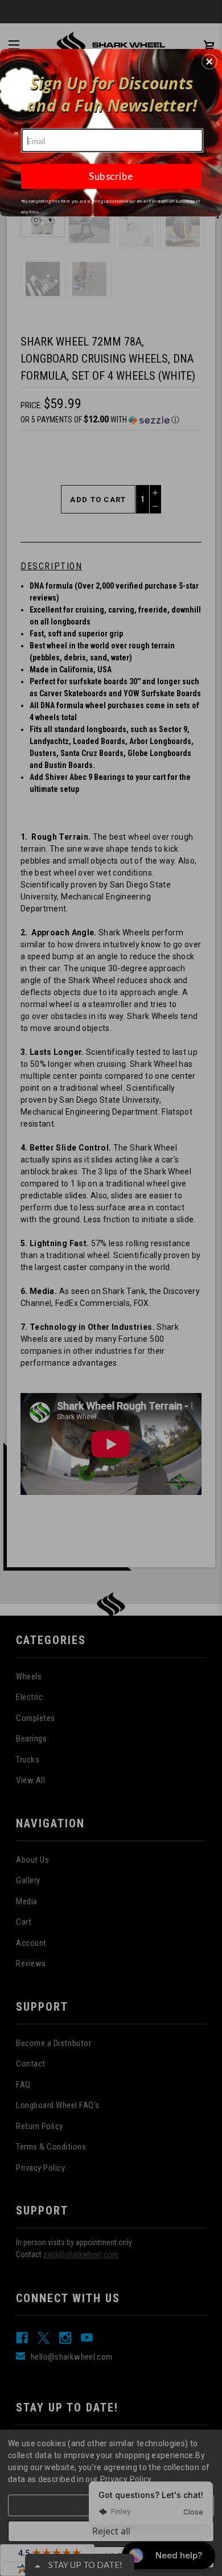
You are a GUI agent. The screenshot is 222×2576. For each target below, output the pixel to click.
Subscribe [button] (111, 176)
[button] (209, 61)
